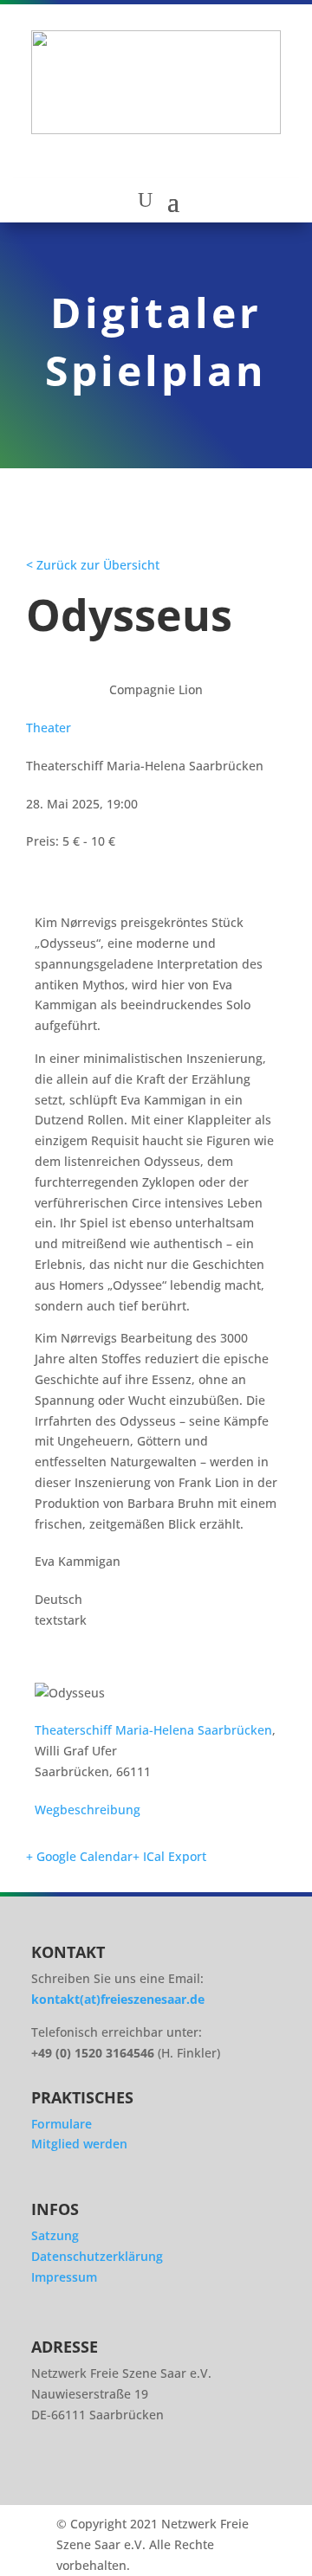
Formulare (62, 2124)
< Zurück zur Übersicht (93, 565)
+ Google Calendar (79, 1856)
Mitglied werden (79, 2144)
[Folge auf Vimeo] (149, 2472)
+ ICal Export (169, 1856)
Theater (49, 728)
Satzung (55, 2235)
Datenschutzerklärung (97, 2256)
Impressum (64, 2277)
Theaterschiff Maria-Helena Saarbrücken (153, 1730)
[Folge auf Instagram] (52, 2472)
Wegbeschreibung (88, 1810)
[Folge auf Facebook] (101, 2472)
